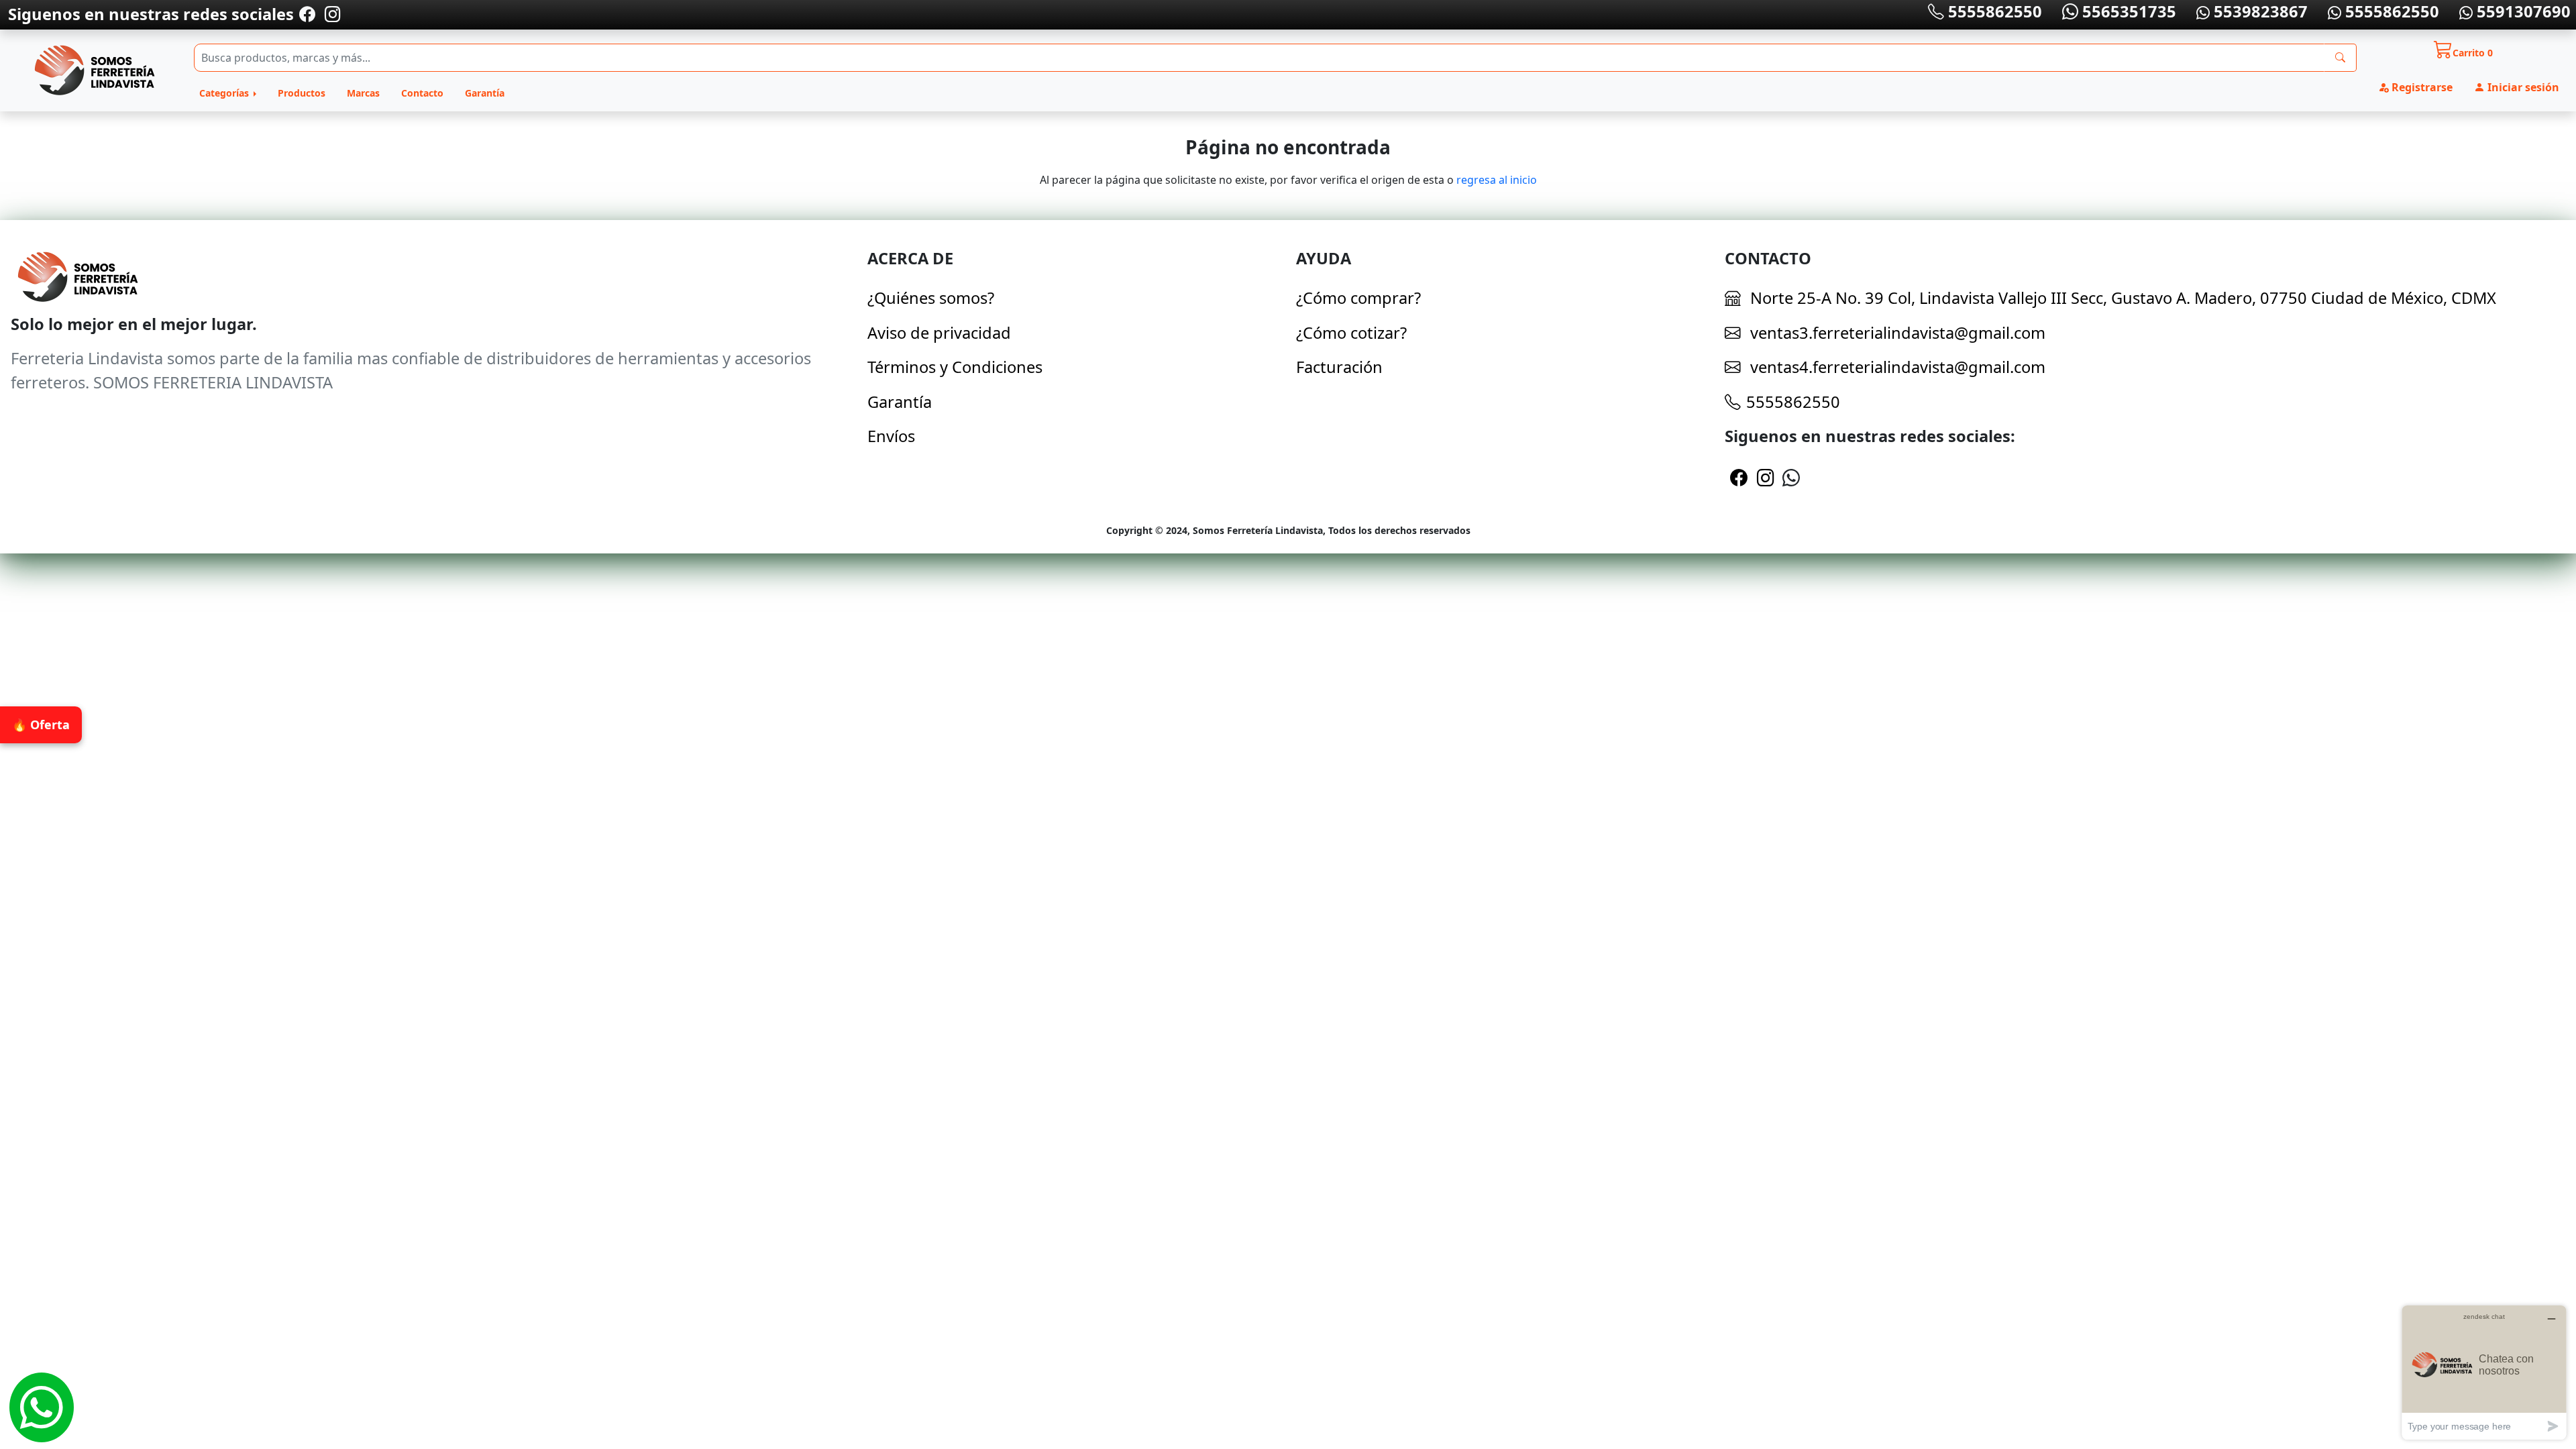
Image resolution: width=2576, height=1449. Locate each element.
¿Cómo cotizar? (1351, 333)
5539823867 (2259, 11)
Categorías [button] (225, 93)
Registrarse (2421, 87)
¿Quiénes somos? (931, 298)
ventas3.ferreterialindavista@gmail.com (1896, 333)
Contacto (422, 93)
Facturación (1339, 367)
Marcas (363, 93)
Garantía (485, 93)
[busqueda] (2340, 58)
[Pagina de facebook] (307, 14)
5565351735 (2127, 11)
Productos (302, 93)
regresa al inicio (1497, 180)
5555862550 (1993, 11)
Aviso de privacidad (939, 333)
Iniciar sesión (2522, 87)
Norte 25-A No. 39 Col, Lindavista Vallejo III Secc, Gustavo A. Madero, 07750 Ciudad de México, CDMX (2123, 298)
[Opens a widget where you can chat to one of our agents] (2484, 1372)
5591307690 (2522, 11)
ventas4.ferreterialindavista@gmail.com (1896, 367)
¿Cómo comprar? (1358, 298)
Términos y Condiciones (955, 367)
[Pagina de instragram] (331, 14)
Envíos (891, 436)
